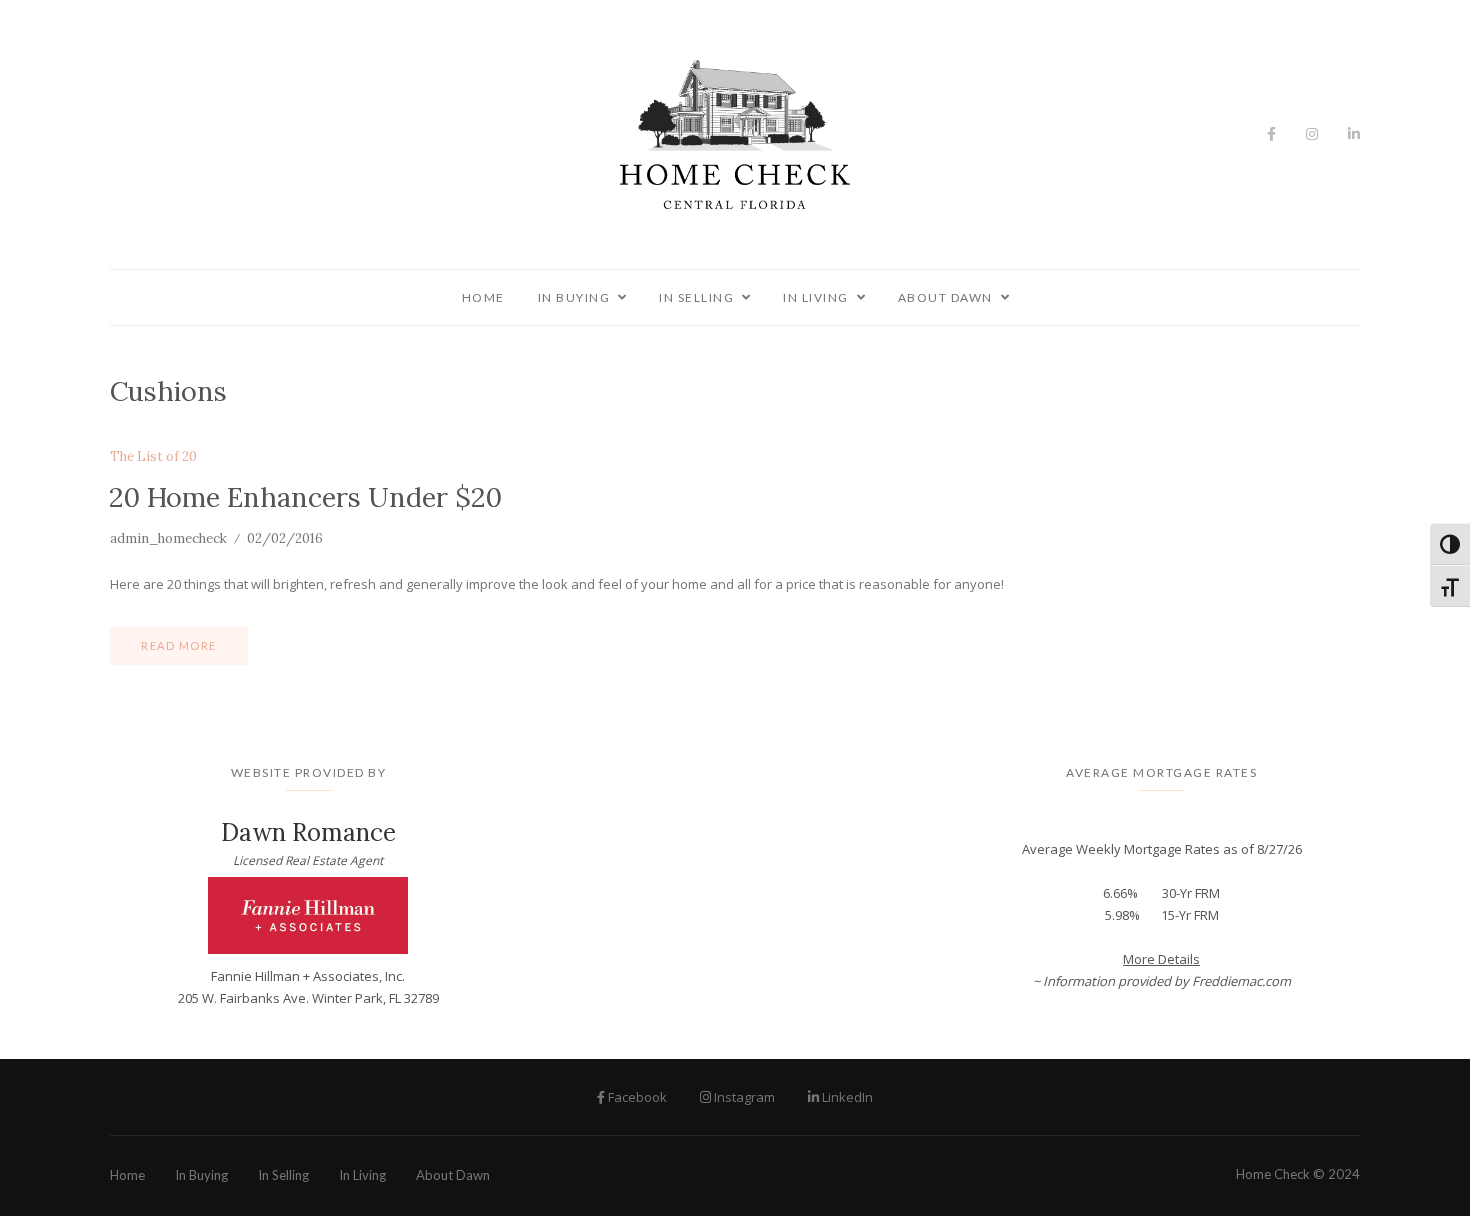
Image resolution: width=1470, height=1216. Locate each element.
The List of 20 (153, 457)
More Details (1161, 959)
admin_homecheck (168, 538)
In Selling (696, 297)
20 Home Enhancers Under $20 (305, 497)
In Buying (574, 297)
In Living (816, 297)
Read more (179, 645)
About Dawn (945, 297)
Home (483, 297)
